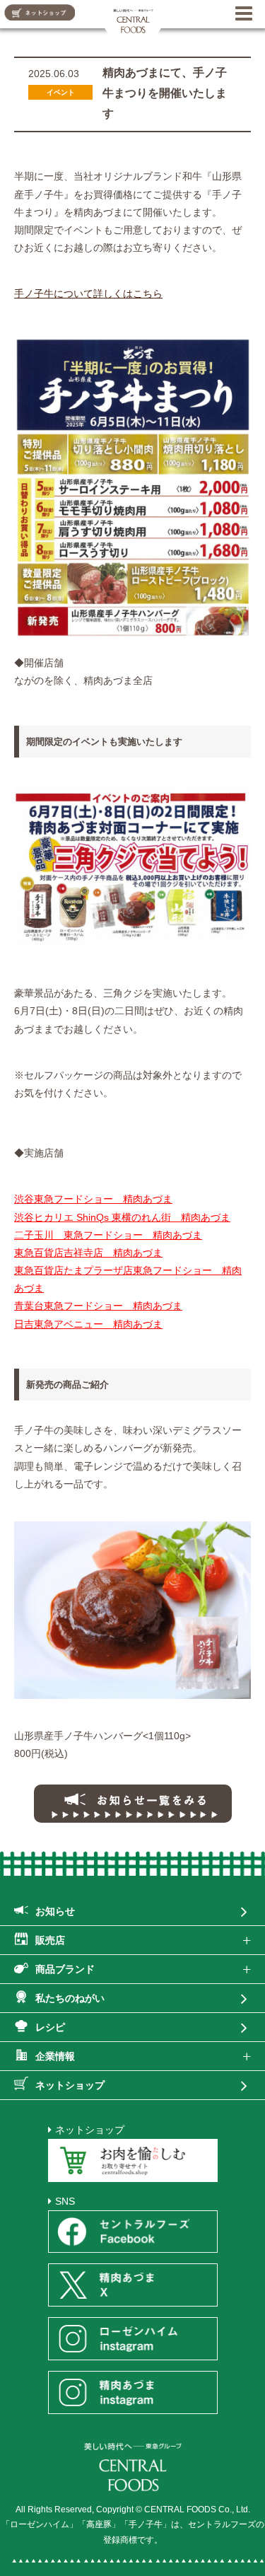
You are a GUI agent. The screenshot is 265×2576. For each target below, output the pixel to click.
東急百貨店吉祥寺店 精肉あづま (88, 1253)
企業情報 (55, 2056)
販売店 (50, 1940)
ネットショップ (70, 2085)
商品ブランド (65, 1969)
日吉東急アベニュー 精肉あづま (88, 1324)
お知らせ (55, 1911)
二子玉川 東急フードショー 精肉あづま (108, 1235)
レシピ (50, 2027)
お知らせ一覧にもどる (133, 1804)
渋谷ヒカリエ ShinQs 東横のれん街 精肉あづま (122, 1217)
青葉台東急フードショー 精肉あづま (98, 1306)
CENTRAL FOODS (133, 19)
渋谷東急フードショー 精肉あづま (93, 1199)
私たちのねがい (70, 1998)
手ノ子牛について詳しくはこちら (88, 294)
